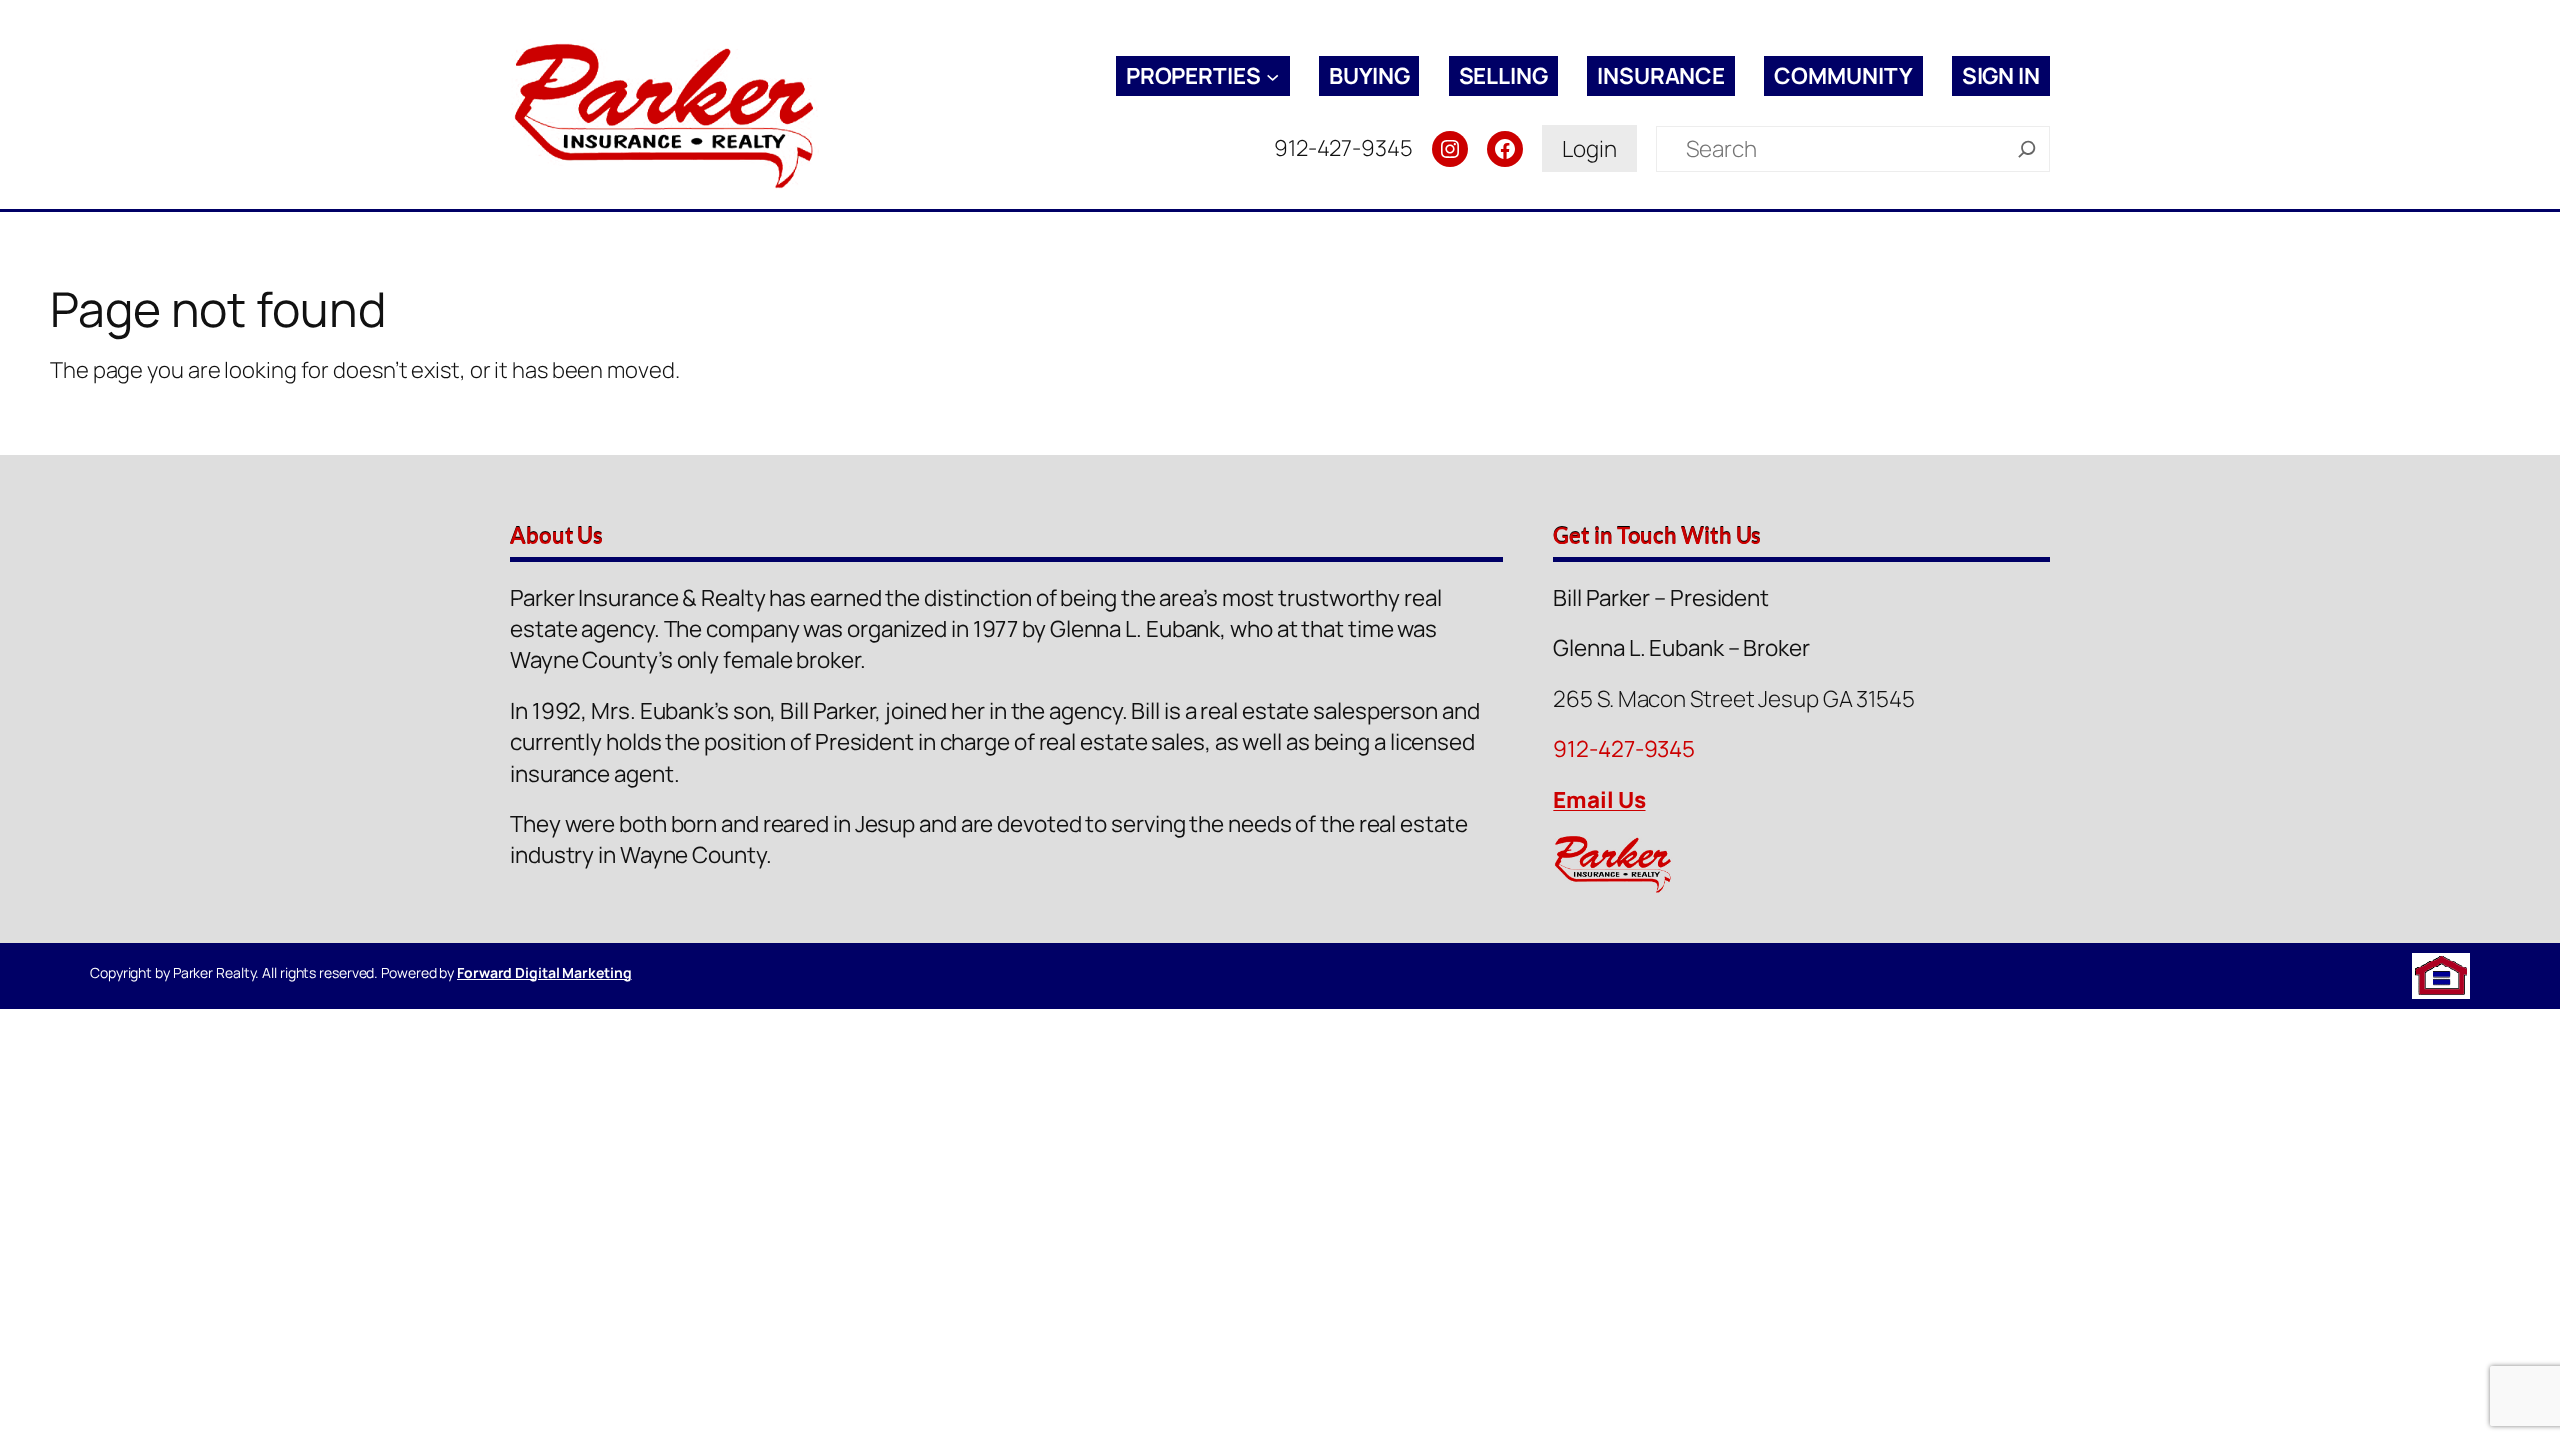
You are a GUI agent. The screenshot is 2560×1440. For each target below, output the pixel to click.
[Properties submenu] (1272, 75)
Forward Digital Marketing (544, 972)
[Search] (2027, 149)
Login (1589, 148)
